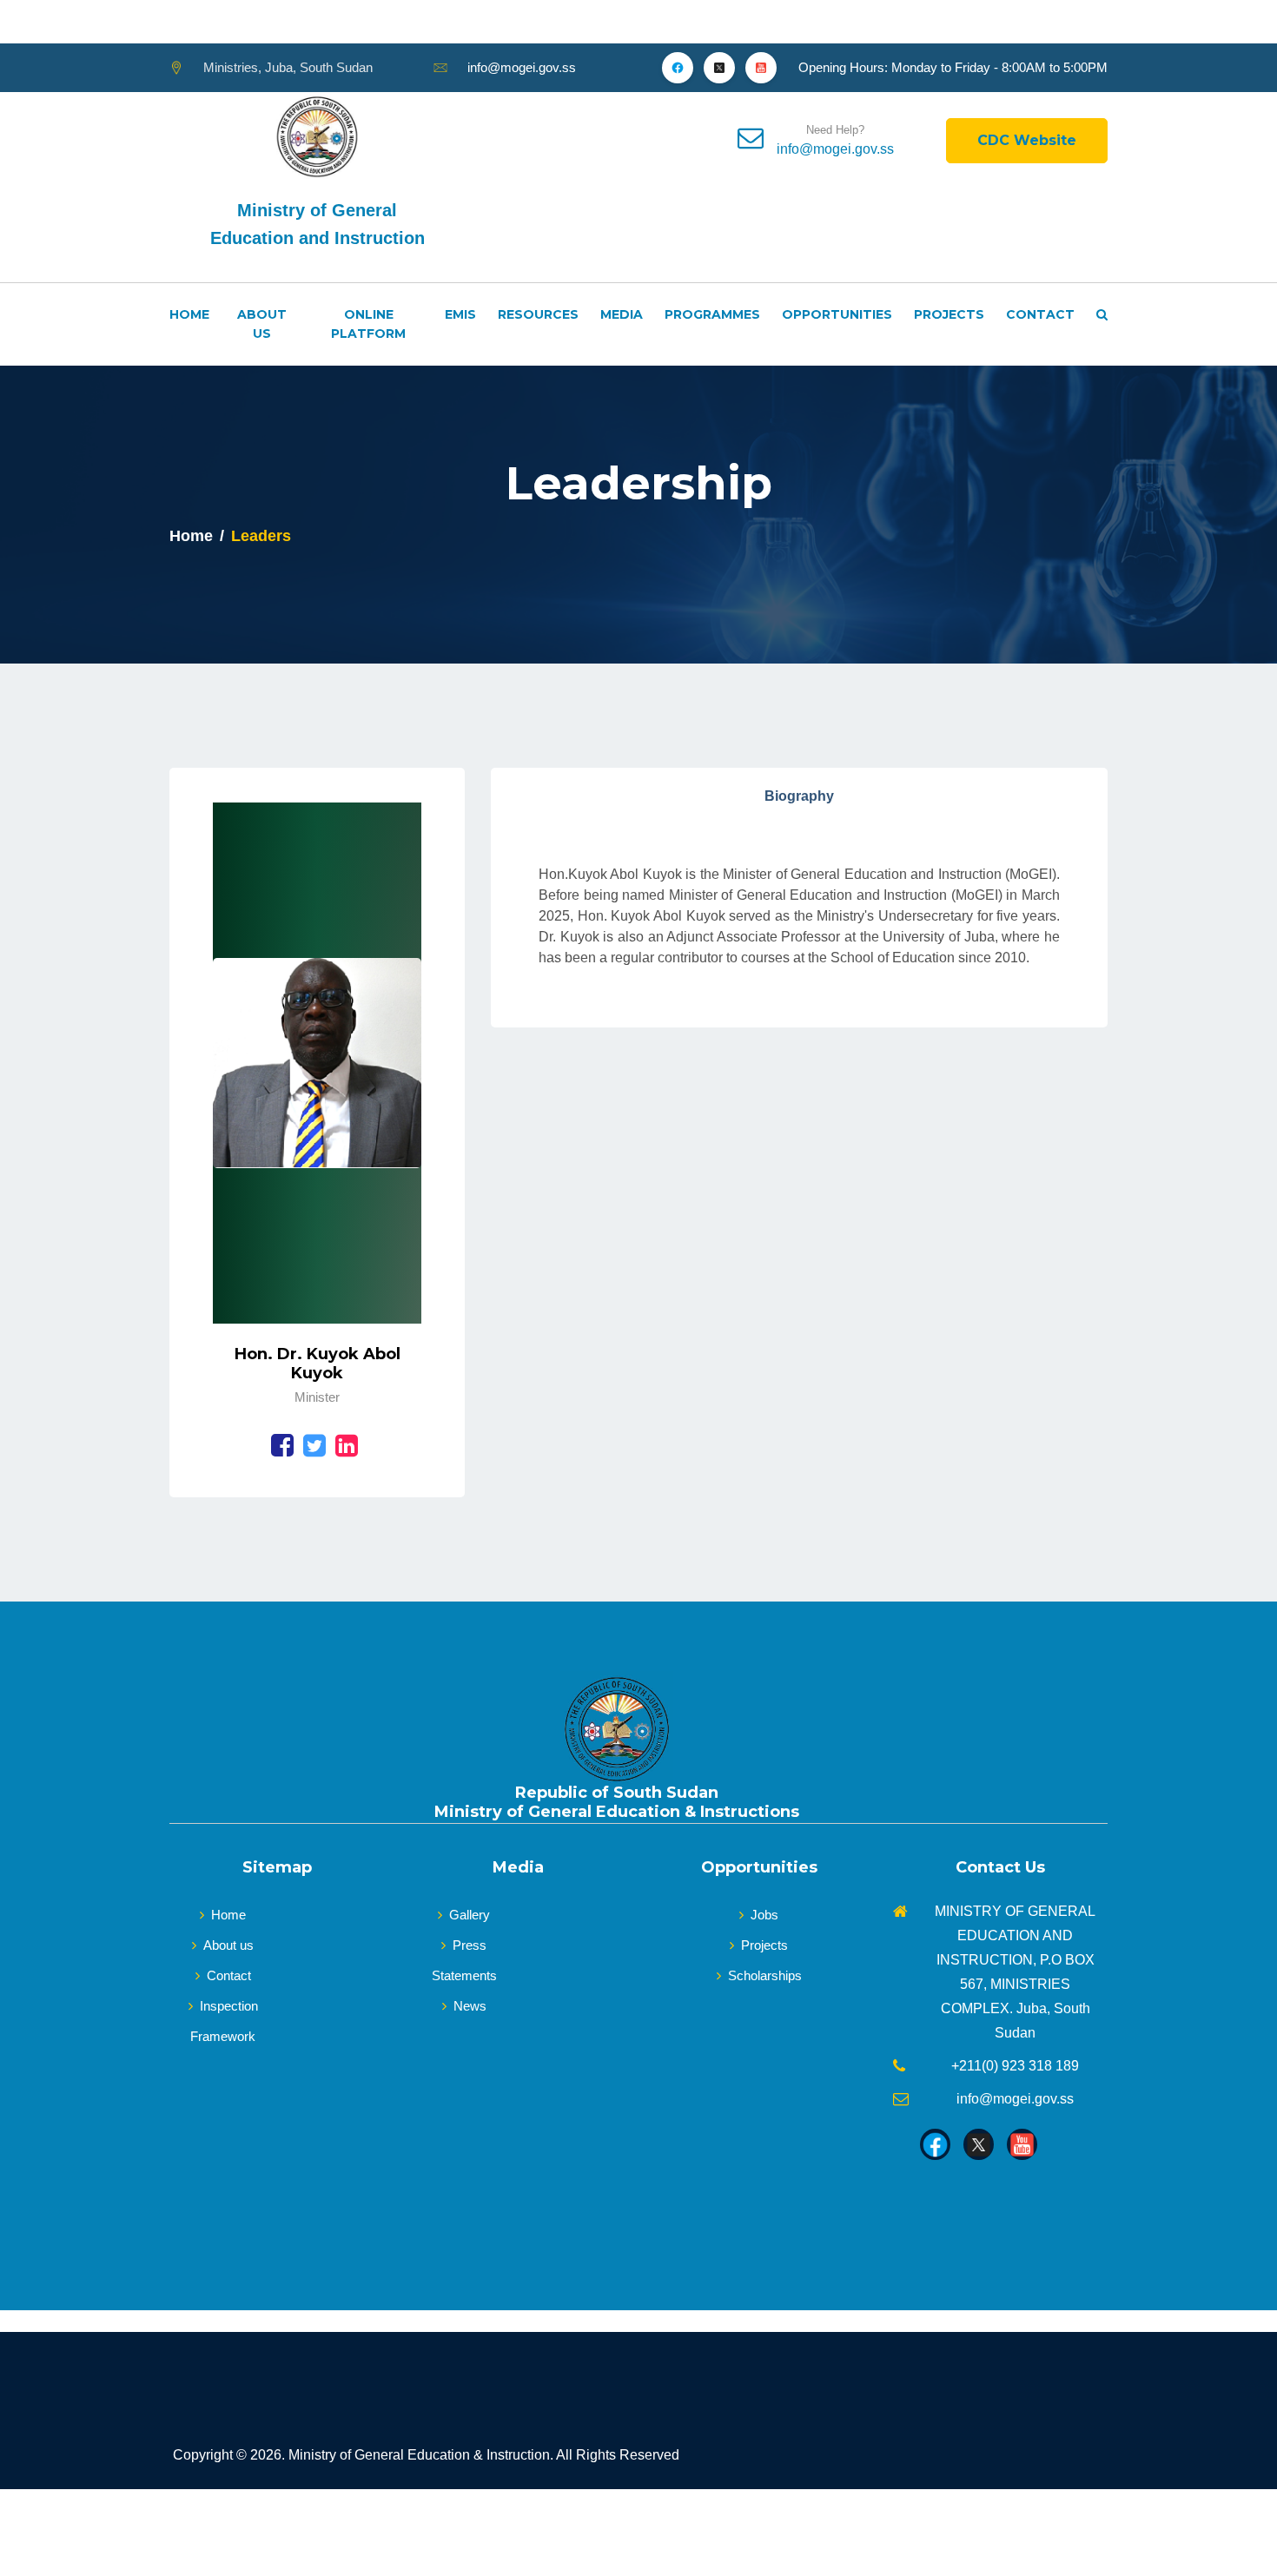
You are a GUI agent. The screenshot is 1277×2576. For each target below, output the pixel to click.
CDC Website (1027, 140)
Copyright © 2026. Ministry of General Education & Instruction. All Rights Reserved (426, 2455)
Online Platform (368, 324)
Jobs (764, 1915)
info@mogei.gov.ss (522, 67)
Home (189, 314)
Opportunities (837, 314)
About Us (262, 324)
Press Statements (464, 1960)
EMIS (460, 314)
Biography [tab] (799, 796)
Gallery (470, 1915)
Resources (538, 314)
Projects (949, 314)
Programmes (712, 314)
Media (622, 314)
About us (228, 1945)
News (470, 2006)
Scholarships (765, 1975)
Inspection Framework (224, 2021)
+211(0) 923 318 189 (1015, 2066)
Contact (1040, 314)
